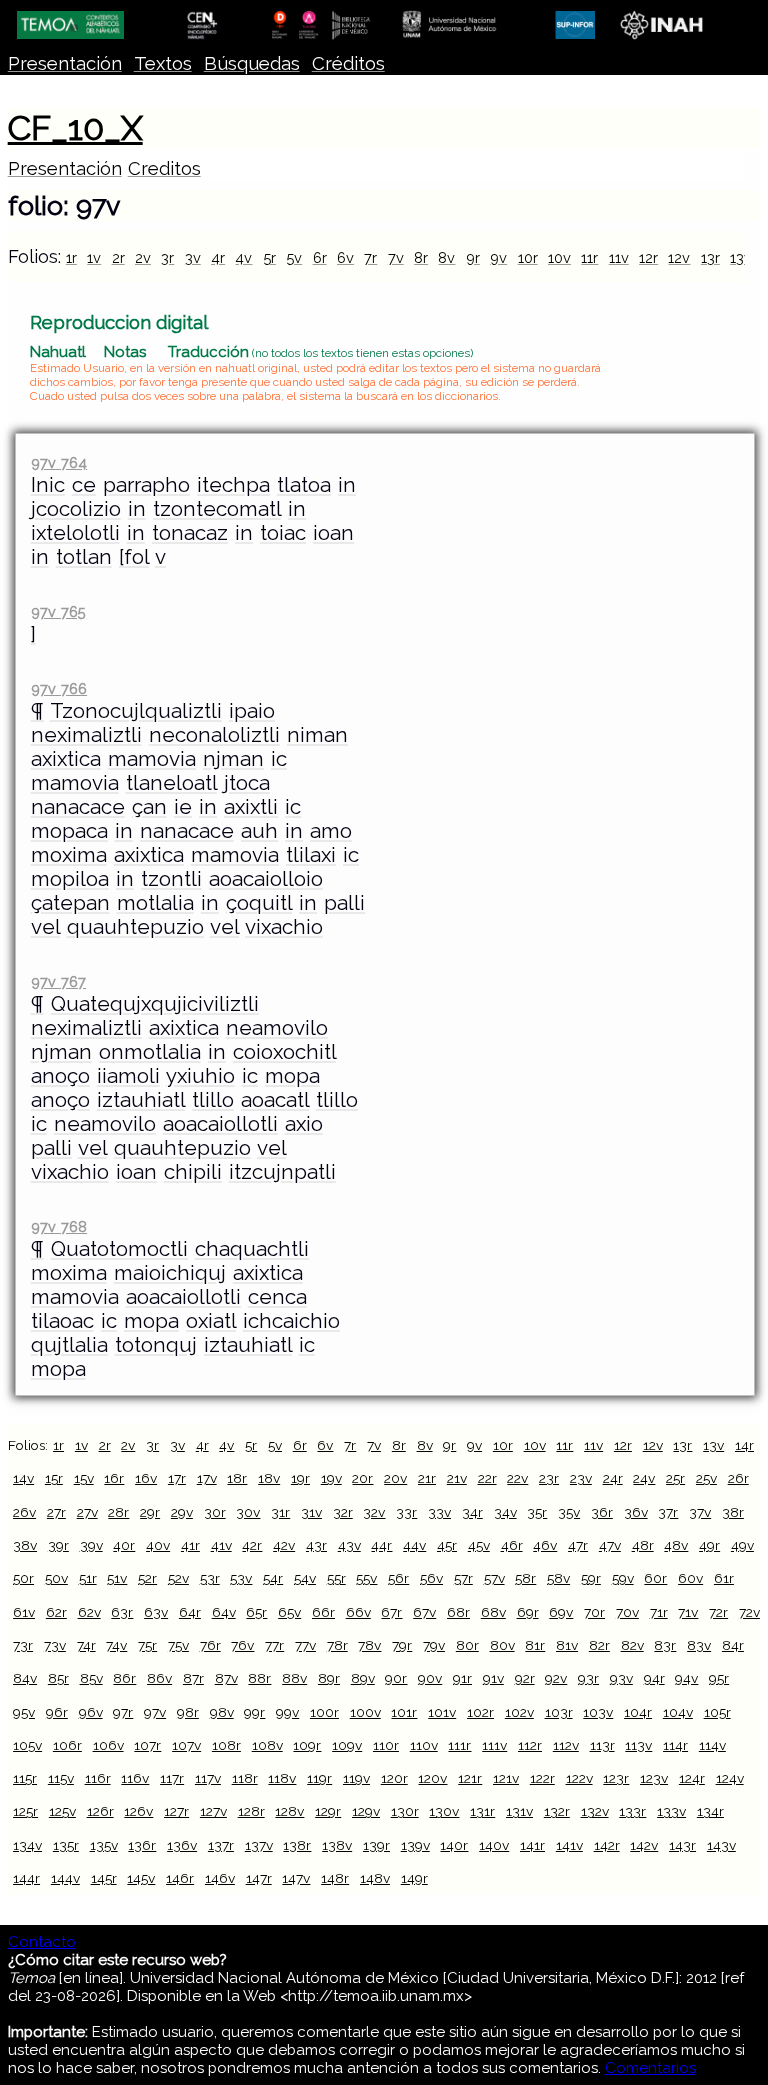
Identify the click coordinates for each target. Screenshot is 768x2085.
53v (241, 1578)
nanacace (78, 807)
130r (405, 1811)
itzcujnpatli (282, 1172)
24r (613, 1478)
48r (643, 1545)
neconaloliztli (214, 735)
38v (25, 1545)
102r (480, 1712)
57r (463, 1578)
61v (24, 1612)
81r (535, 1645)
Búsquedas (252, 63)
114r (675, 1745)
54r (273, 1578)
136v (182, 1845)
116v (135, 1778)
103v (598, 1712)
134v (27, 1845)
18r (237, 1478)
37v (700, 1512)
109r (307, 1745)
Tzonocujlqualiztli (136, 711)
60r (655, 1578)
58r (525, 1578)
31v (311, 1512)
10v (559, 257)
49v (742, 1545)
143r (682, 1845)
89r (329, 1678)
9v (498, 257)
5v (294, 257)
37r (668, 1512)
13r (710, 257)
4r (218, 257)
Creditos (164, 168)
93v (621, 1678)
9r (473, 257)
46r (512, 1545)
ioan (333, 533)
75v (178, 1645)
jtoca (247, 783)
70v (627, 1612)
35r (537, 1512)
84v (25, 1678)
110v (424, 1745)
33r (406, 1512)
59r (591, 1578)
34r (472, 1512)
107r (147, 1745)
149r (414, 1878)
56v (431, 1578)
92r (525, 1678)
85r (58, 1678)
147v (296, 1878)
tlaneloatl (171, 783)
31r (280, 1512)
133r (632, 1811)
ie (183, 807)
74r (86, 1645)
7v (396, 257)
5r (269, 257)
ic (279, 759)
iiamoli (128, 1076)
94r (654, 1678)
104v (678, 1712)
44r (381, 1545)
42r (252, 1545)
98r (188, 1712)
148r (335, 1878)
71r (659, 1612)
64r (190, 1612)
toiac (283, 533)
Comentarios (650, 2068)
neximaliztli (86, 735)
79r (402, 1645)
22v (517, 1478)
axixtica (66, 759)
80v (502, 1645)
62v (89, 1612)
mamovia (152, 759)
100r (324, 1712)
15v (84, 1478)
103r (559, 1712)
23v (581, 1478)
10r (528, 257)
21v (457, 1478)
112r (530, 1745)
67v (424, 1612)
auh (259, 831)
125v (62, 1811)
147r (259, 1878)
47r (578, 1545)
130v (444, 1811)
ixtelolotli (75, 533)
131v (519, 1811)
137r (221, 1845)
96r (57, 1712)
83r (665, 1645)
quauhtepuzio (135, 927)
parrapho (146, 485)
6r (320, 257)
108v (267, 1745)
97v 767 (58, 981)
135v (104, 1845)
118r (245, 1778)
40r (124, 1545)
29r (150, 1512)
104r (638, 1712)
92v (556, 1678)
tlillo (213, 1100)
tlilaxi (311, 855)
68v (493, 1612)
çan (149, 807)
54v (305, 1578)
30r (215, 1512)
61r (724, 1578)
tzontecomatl (217, 509)
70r (594, 1612)
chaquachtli (252, 1249)
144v (65, 1878)
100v (365, 1712)
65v (289, 1612)
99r (254, 1712)
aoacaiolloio (266, 879)
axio (304, 1124)
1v (94, 257)
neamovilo (277, 1028)
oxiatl (211, 1321)
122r (542, 1778)
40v (158, 1545)
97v (155, 1712)
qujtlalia (69, 1345)
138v (337, 1845)
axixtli (251, 807)
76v (242, 1645)
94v (686, 1678)
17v (207, 1478)
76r (210, 1645)
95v (24, 1712)
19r (300, 1478)
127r (176, 1811)
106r (67, 1745)
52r (147, 1578)
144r (26, 1878)
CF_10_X (75, 128)
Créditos (348, 63)
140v (494, 1845)
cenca (277, 1297)
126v (138, 1811)
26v (24, 1512)
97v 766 (59, 688)
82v (632, 1645)
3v (193, 257)
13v (741, 257)
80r (467, 1645)
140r (454, 1845)
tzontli (171, 879)
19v (331, 1478)
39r (58, 1545)
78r (337, 1645)
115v (61, 1778)
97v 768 (59, 1226)
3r (167, 257)
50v (56, 1578)
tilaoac (62, 1321)
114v (712, 1745)
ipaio (252, 711)
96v (91, 1712)
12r (648, 257)
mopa (292, 1076)
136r (142, 1845)
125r (25, 1811)
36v (636, 1512)
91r (462, 1678)
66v (358, 1612)
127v (213, 1811)
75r (147, 1645)
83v (699, 1645)
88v (294, 1678)
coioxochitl (284, 1052)
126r (100, 1811)
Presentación (65, 63)
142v (644, 1845)
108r (226, 1745)
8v (446, 257)
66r (323, 1612)
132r (557, 1811)
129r (328, 1811)
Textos (163, 63)
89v (363, 1678)
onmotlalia (150, 1052)
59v (623, 1578)
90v (430, 1678)
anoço (60, 1076)
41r (190, 1545)
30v (248, 1512)
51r (88, 1578)
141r (532, 1845)
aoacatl (275, 1100)
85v (91, 1678)
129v (366, 1811)
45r (447, 1545)
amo (331, 831)
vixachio (284, 927)
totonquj (156, 1345)
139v (415, 1845)
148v (375, 1878)
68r (458, 1612)
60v (690, 1578)
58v (558, 1578)
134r (710, 1811)
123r (616, 1778)
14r (744, 1445)
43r (316, 1545)
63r (122, 1612)
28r (118, 1512)
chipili (193, 1172)
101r (404, 1712)
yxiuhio (200, 1076)
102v (519, 1712)
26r (738, 1478)
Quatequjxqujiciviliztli (155, 1004)
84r (733, 1645)
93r (588, 1678)
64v (224, 1612)
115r (25, 1778)
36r (602, 1512)
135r (66, 1845)
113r (602, 1745)
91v (493, 1678)
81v (567, 1645)
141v (569, 1845)
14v (23, 1478)
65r (256, 1612)
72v (749, 1612)
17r (177, 1478)
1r (71, 257)
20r (362, 1478)
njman (233, 759)
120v (432, 1778)
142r (607, 1845)
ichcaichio (291, 1321)
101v (442, 1712)
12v (679, 257)
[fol (134, 557)
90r (396, 1678)
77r (274, 1645)
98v (222, 1712)
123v (654, 1778)
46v (545, 1545)
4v (243, 257)
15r (54, 1478)
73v (55, 1645)
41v (221, 1545)
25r (675, 1478)
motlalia (155, 903)
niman (317, 735)
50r (23, 1578)
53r (210, 1578)
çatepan (70, 903)
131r (482, 1811)
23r (549, 1478)
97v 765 (58, 611)
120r (394, 1778)
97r (123, 1712)
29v (182, 1512)
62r (56, 1612)
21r (427, 1478)
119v (356, 1778)
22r (487, 1478)
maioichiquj (170, 1273)
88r (259, 1678)
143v (721, 1845)
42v (284, 1545)
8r (421, 257)
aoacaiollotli (220, 1124)
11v (619, 257)
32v (374, 1512)
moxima (69, 855)
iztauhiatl (141, 1100)
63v (156, 1612)
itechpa (233, 485)
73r (23, 1645)
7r (370, 257)
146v (220, 1878)
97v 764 (59, 462)
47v (610, 1545)
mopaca (69, 831)
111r (459, 1745)
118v (282, 1778)
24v (644, 1478)
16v (146, 1478)
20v (395, 1478)
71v (688, 1612)
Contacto (42, 1942)
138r (297, 1845)
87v (226, 1678)
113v (638, 1745)
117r (172, 1778)
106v (108, 1745)
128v (289, 1811)
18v (269, 1478)
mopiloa (70, 879)
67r (391, 1612)
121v (506, 1778)
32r (343, 1512)
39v (91, 1545)
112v (566, 1745)
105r (717, 1712)
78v (369, 1645)
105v (27, 1745)
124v (730, 1778)
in (347, 485)
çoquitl (259, 903)
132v (595, 1811)
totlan (84, 557)
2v (143, 257)
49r (709, 1545)
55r (336, 1578)
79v (434, 1645)
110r (386, 1745)
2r (118, 257)
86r (124, 1678)
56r (398, 1578)
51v (117, 1578)
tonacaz (190, 533)
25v (706, 1478)
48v (676, 1545)
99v (287, 1712)
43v (349, 1545)
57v (494, 1578)
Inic (48, 485)
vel (45, 927)
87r (193, 1678)
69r (528, 1612)
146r (180, 1878)
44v (414, 1545)
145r (104, 1878)
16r (114, 1478)
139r (376, 1845)
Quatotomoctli (119, 1249)
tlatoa (304, 485)
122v (579, 1778)
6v (345, 257)
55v (366, 1578)
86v (159, 1678)
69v (561, 1612)
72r (718, 1612)
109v (347, 1745)
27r (56, 1512)
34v (505, 1512)
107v (186, 1745)
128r (251, 1811)
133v (671, 1811)
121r (470, 1778)
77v (305, 1645)
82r (599, 1645)
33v (439, 1512)
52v (178, 1578)
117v (208, 1778)
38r (733, 1512)
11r (589, 257)
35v (569, 1512)
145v (141, 1878)
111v (494, 1745)
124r (692, 1778)
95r (719, 1678)
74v (116, 1645)
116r (98, 1778)
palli (344, 903)
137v (259, 1845)
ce (84, 485)
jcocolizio (76, 509)
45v (479, 1545)
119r (319, 1778)
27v (87, 1512)
